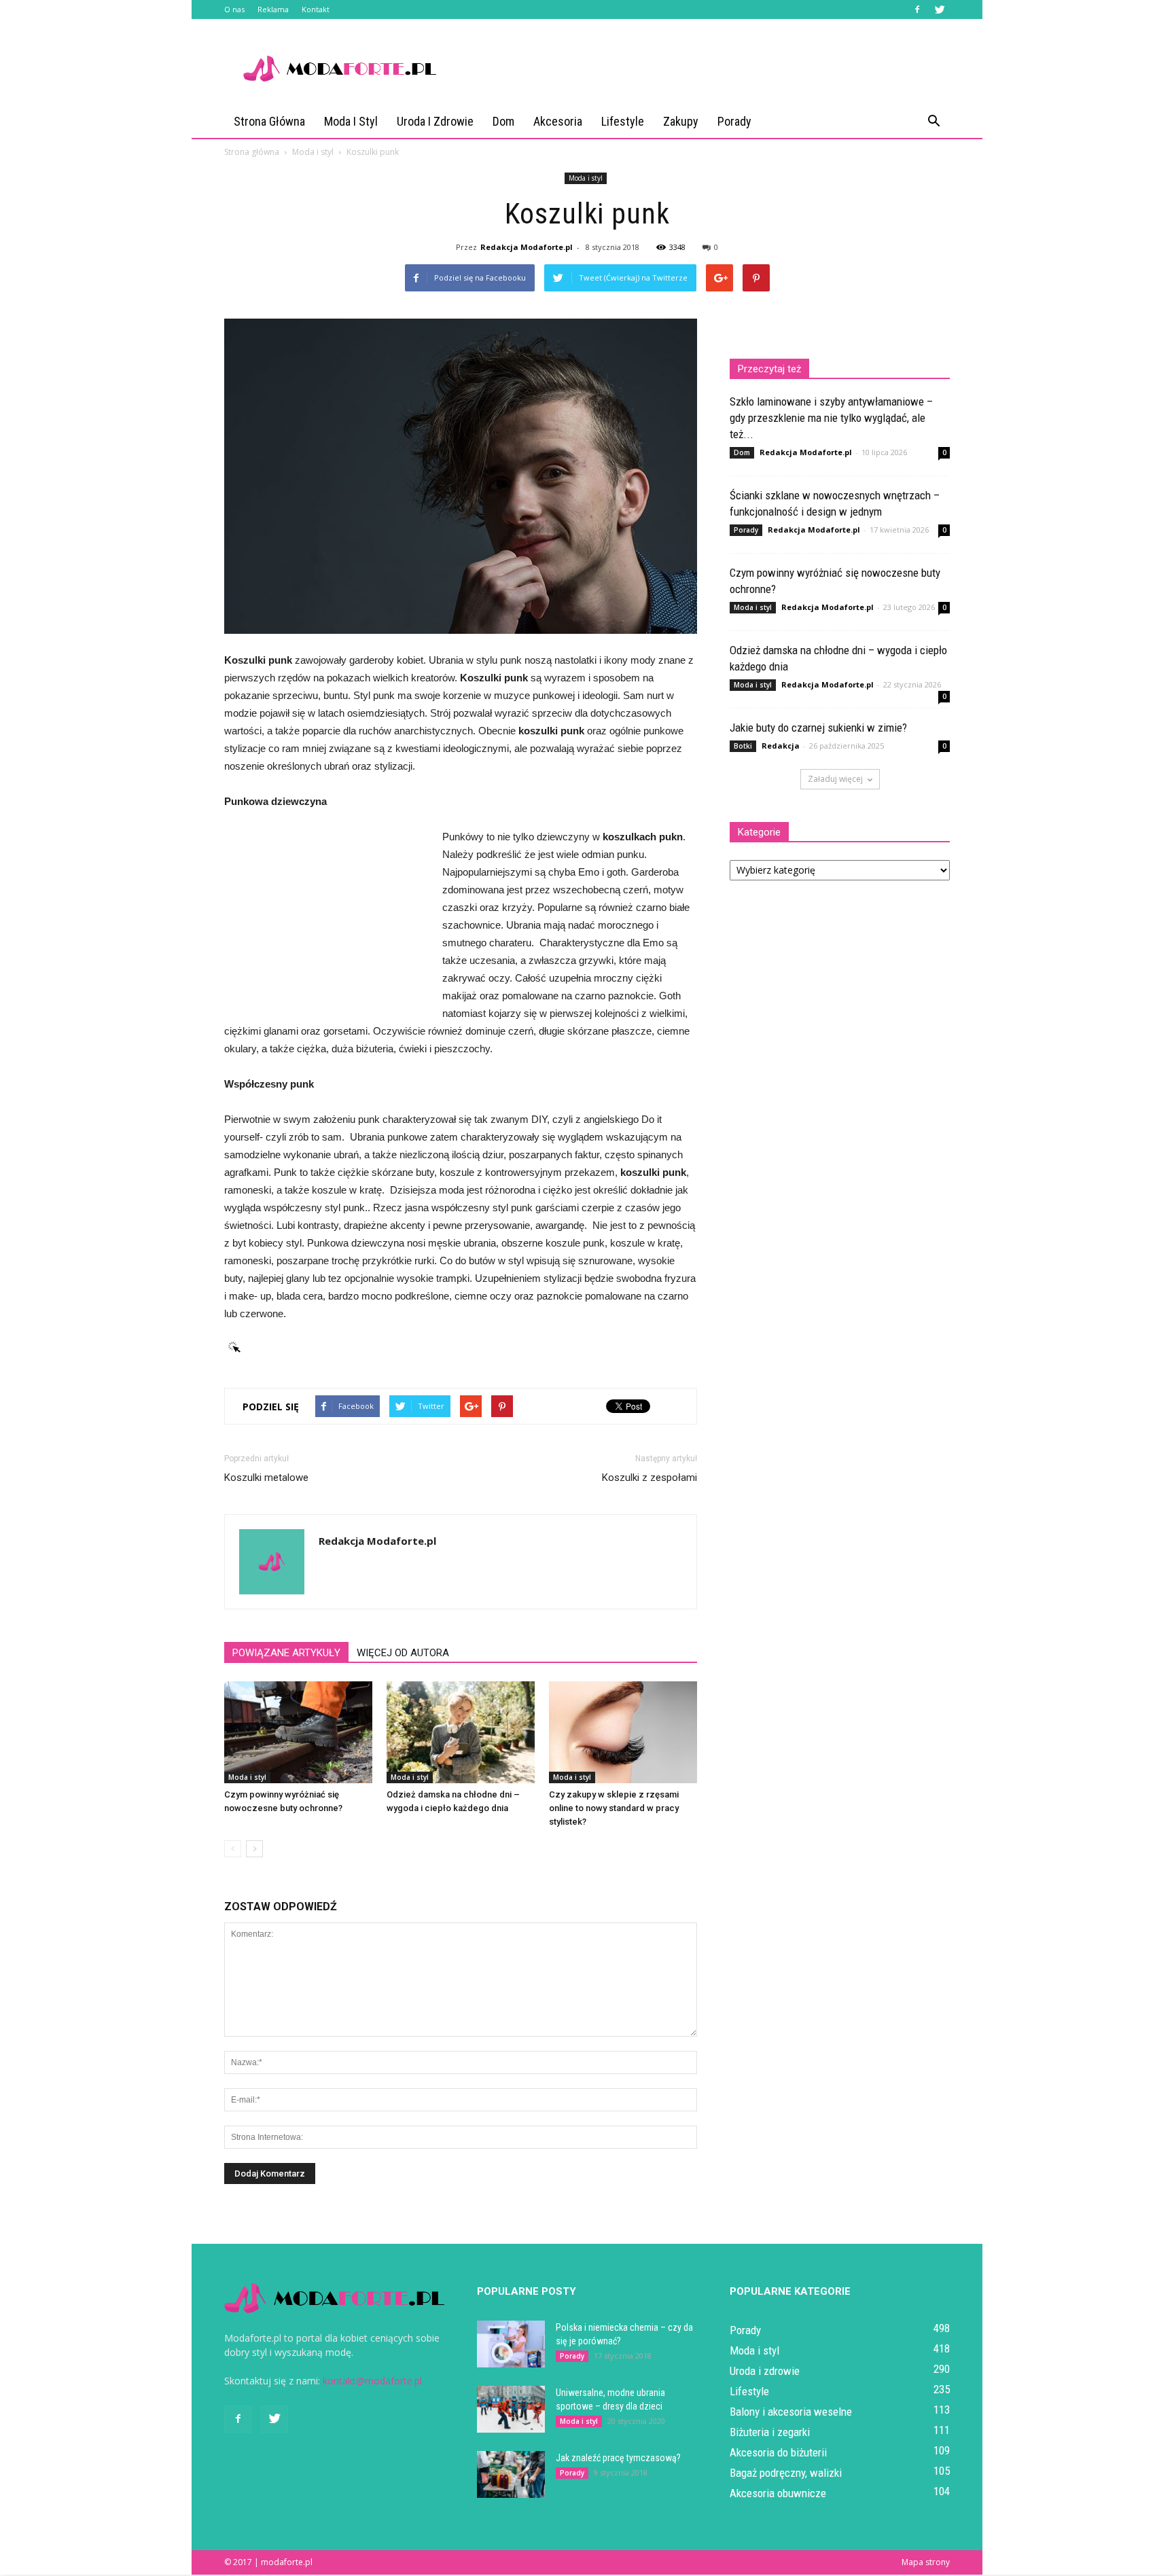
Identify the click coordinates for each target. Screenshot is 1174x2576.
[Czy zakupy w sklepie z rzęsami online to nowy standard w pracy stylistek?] (623, 1732)
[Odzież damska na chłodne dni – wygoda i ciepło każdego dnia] (461, 1732)
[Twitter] (940, 10)
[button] (933, 122)
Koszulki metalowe (266, 1478)
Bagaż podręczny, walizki (786, 2473)
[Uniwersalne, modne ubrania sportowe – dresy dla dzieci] (511, 2409)
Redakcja (781, 746)
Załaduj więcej (835, 779)
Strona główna (269, 121)
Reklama (273, 9)
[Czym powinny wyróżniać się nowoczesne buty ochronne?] (298, 1732)
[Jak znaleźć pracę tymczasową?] (511, 2474)
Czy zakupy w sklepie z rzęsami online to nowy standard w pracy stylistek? (614, 1808)
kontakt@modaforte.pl (372, 2381)
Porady (734, 121)
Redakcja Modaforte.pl (527, 247)
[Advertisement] (702, 69)
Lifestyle (623, 121)
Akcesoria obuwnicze (778, 2493)
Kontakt (316, 9)
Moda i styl (351, 121)
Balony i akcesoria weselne (791, 2412)
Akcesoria (558, 121)
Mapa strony (926, 2562)
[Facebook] (917, 10)
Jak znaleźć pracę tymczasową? (618, 2458)
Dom (503, 121)
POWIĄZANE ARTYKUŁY (286, 1653)
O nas (234, 9)
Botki (743, 746)
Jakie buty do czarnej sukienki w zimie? (818, 728)
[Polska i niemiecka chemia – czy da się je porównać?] (511, 2344)
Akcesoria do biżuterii (778, 2452)
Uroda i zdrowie (435, 121)
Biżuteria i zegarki (770, 2432)
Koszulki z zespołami (650, 1478)
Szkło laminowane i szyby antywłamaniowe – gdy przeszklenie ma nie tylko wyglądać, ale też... (831, 418)
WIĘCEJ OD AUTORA (403, 1653)
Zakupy (681, 121)
